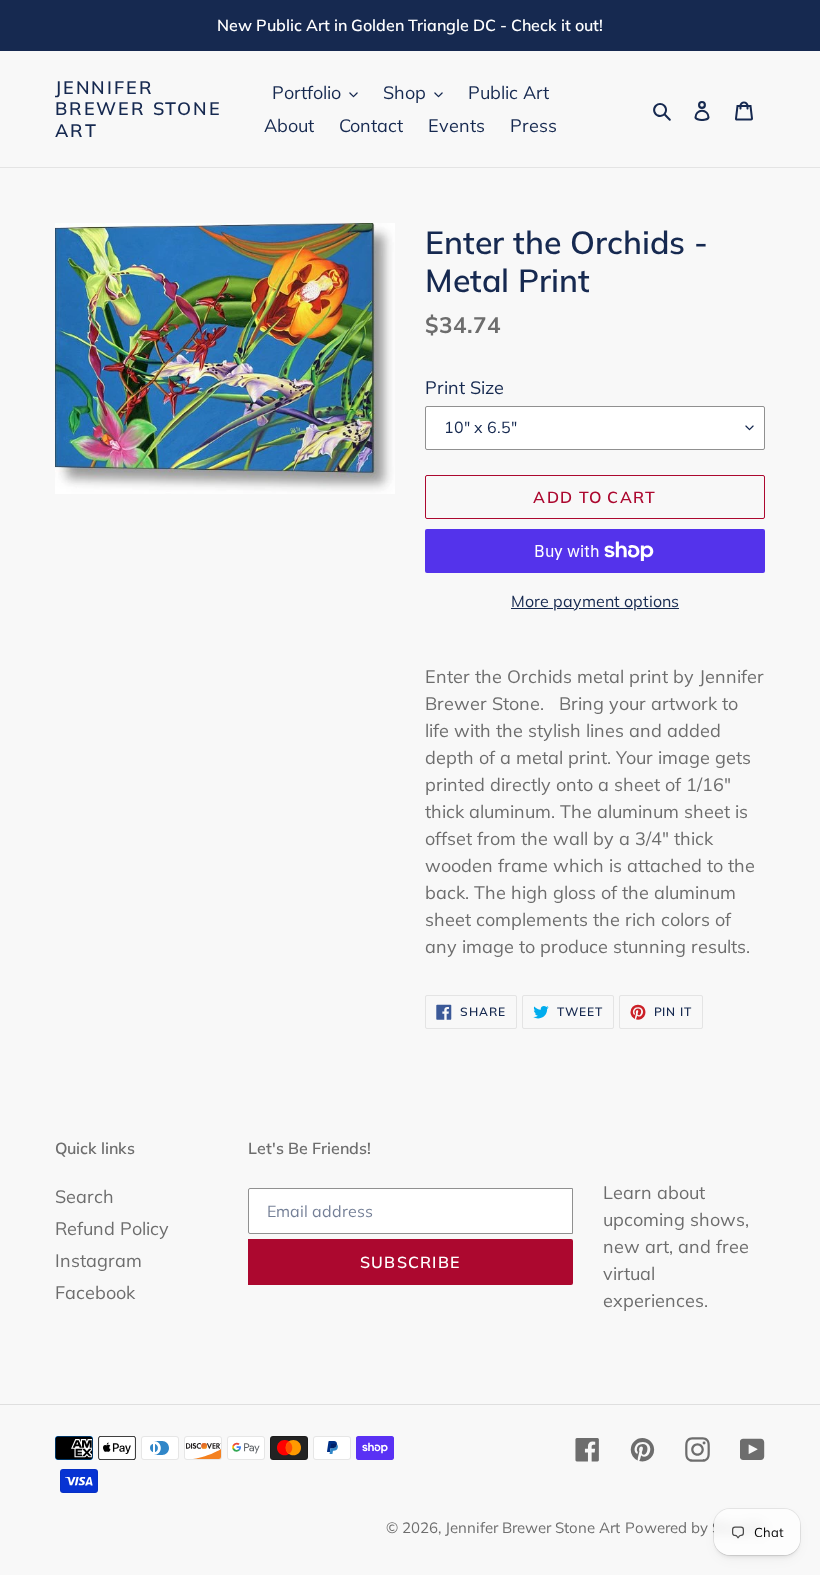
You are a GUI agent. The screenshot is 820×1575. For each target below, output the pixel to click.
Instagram (98, 1260)
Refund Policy (112, 1228)
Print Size (464, 387)
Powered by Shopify (695, 1527)
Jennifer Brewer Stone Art (138, 109)
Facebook (95, 1292)
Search (84, 1196)
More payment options (595, 601)
